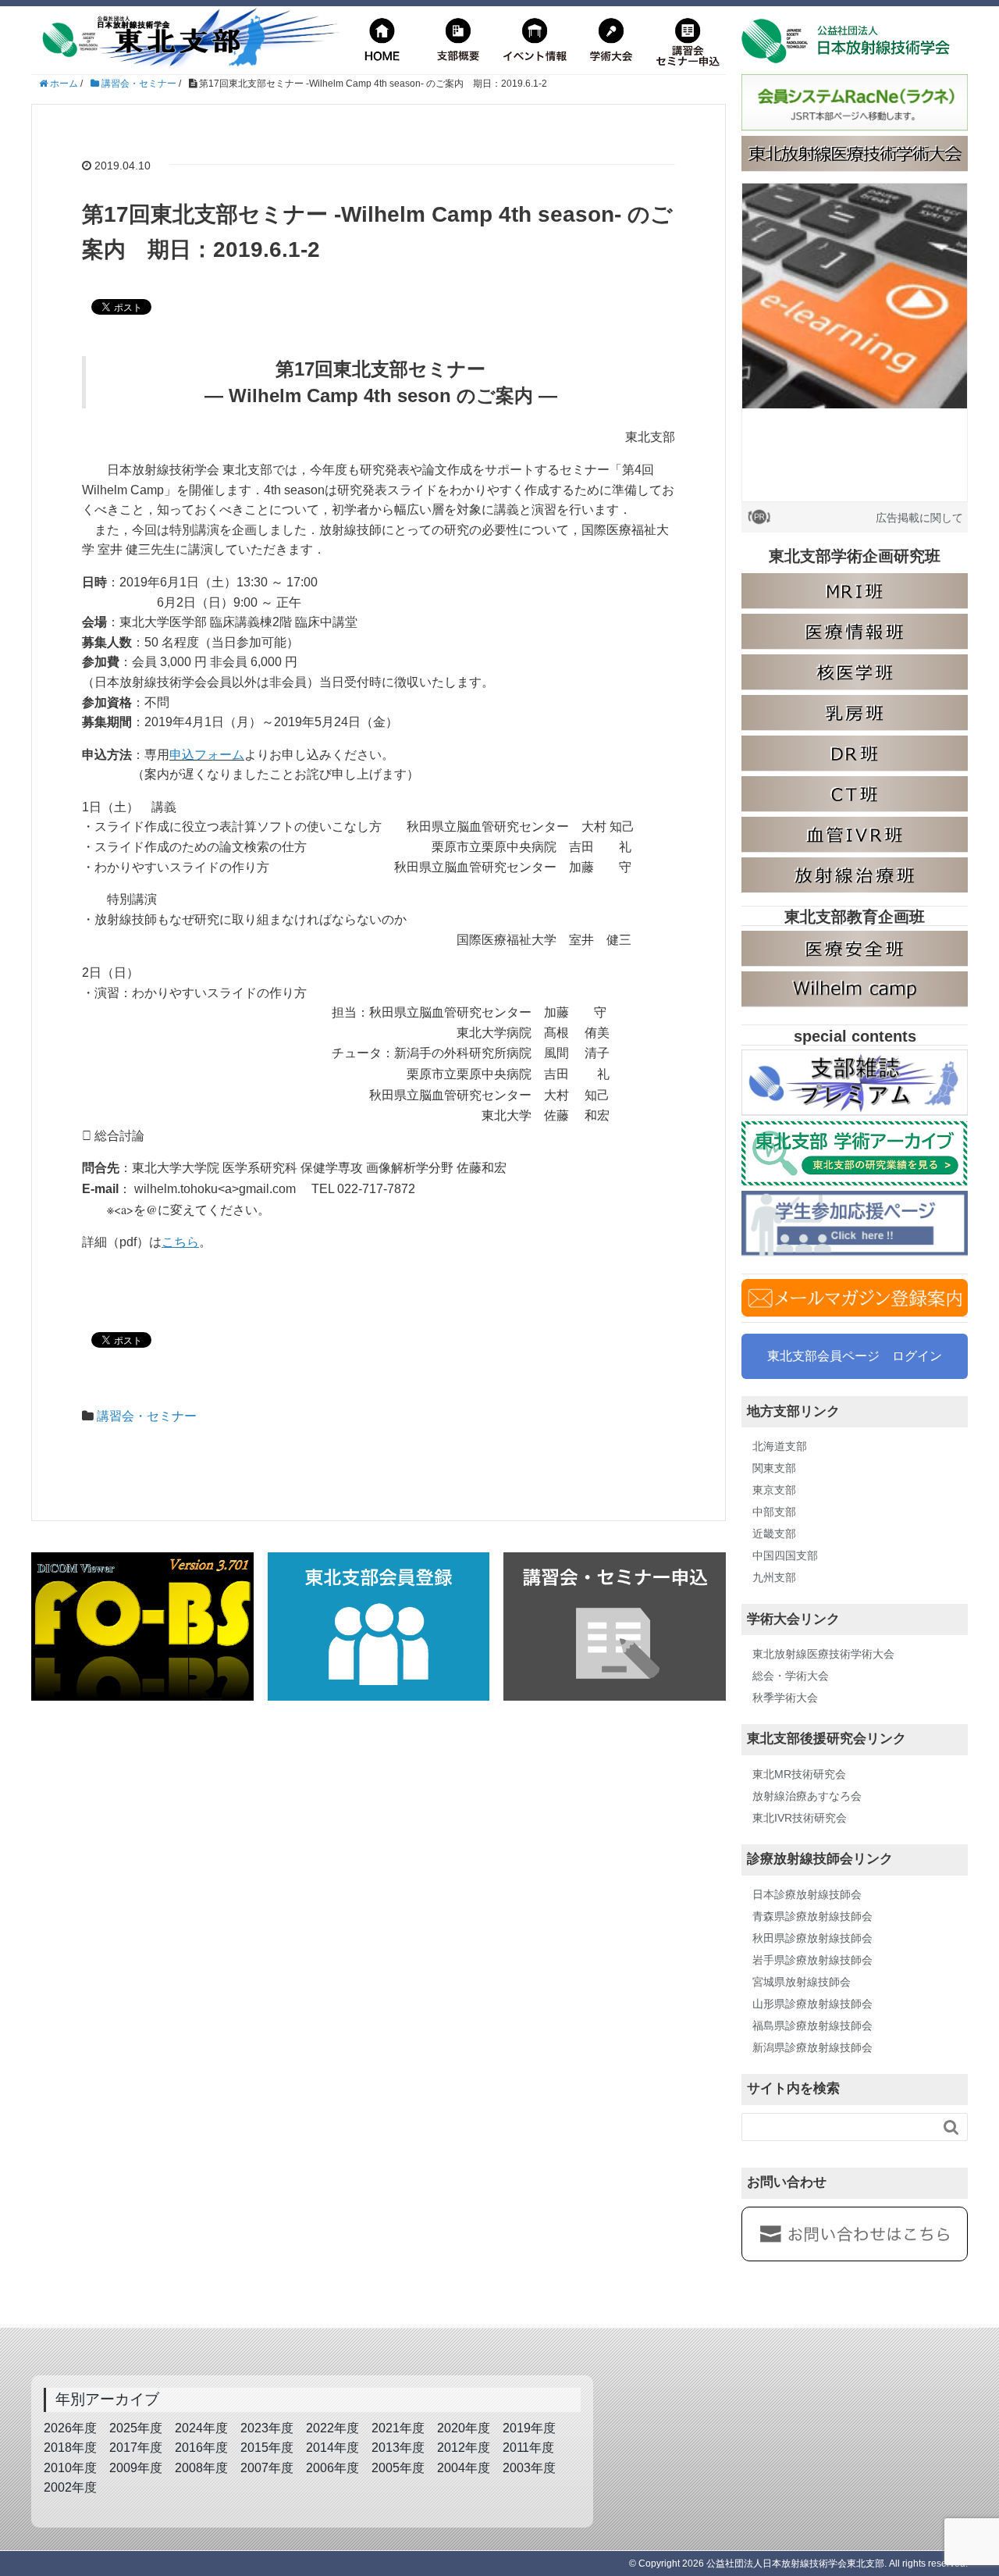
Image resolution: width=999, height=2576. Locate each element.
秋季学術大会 (785, 1698)
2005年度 (398, 2468)
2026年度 (70, 2428)
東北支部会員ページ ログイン (855, 1356)
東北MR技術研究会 (799, 1774)
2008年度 (201, 2468)
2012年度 (464, 2448)
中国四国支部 (785, 1555)
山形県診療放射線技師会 (812, 2004)
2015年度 (267, 2448)
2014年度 (332, 2448)
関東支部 (774, 1468)
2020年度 (464, 2428)
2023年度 (267, 2428)
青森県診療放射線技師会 (812, 1916)
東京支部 (774, 1490)
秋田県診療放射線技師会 (812, 1938)
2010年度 (70, 2468)
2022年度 (332, 2428)
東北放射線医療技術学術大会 (823, 1654)
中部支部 (774, 1512)
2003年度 (529, 2468)
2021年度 (398, 2428)
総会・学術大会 (791, 1676)
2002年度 (70, 2487)
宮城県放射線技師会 (802, 1982)
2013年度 (398, 2448)
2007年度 (267, 2468)
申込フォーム (207, 755)
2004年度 (464, 2468)
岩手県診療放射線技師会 (812, 1960)
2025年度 (136, 2428)
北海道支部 (780, 1446)
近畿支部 (774, 1534)
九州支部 (774, 1577)
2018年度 (70, 2448)
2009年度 (136, 2468)
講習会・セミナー (147, 1416)
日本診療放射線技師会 (807, 1894)
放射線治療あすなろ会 (807, 1796)
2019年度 (529, 2428)
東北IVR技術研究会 (800, 1818)
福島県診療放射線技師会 (812, 2026)
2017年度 (136, 2448)
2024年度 (201, 2428)
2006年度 (332, 2468)
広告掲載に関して (919, 518)
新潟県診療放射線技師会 (812, 2047)
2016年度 (201, 2448)
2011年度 (528, 2448)
